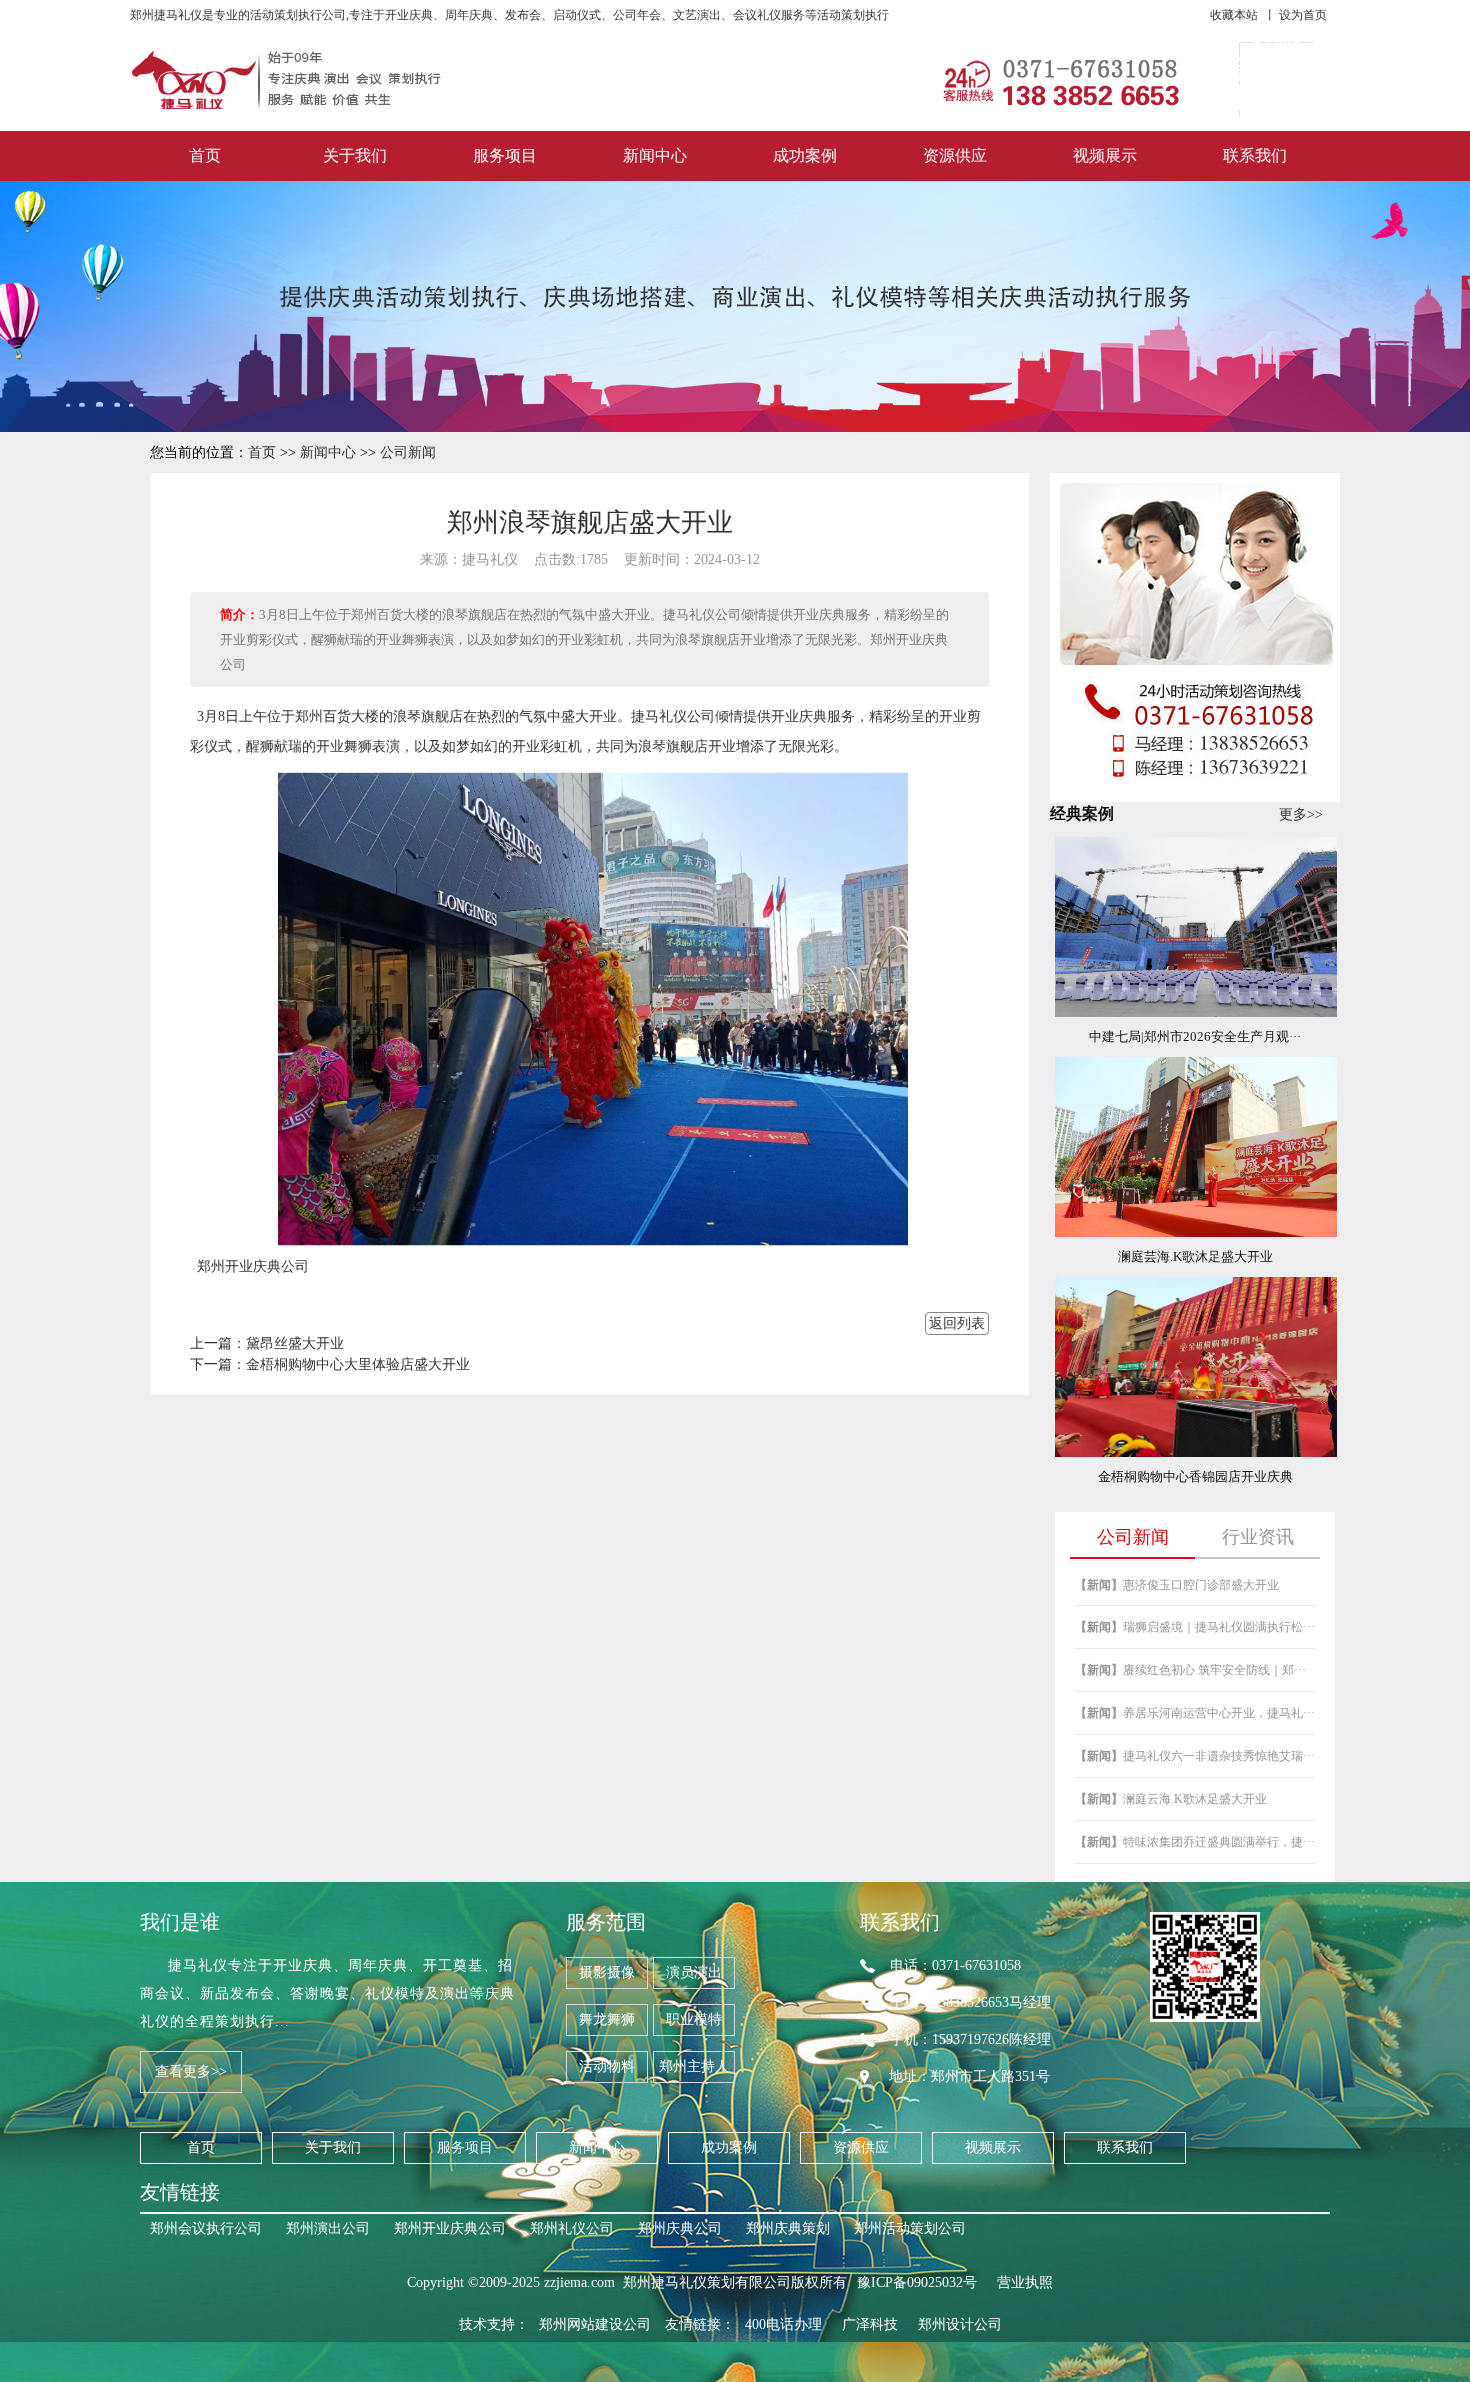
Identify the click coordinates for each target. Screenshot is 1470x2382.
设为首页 (1303, 15)
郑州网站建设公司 (595, 2324)
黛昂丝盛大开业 (295, 1343)
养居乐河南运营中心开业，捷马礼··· (1195, 1713)
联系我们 (1255, 155)
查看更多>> (191, 2071)
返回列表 (957, 1323)
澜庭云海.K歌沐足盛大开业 (1171, 1799)
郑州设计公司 (960, 2324)
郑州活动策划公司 (910, 2228)
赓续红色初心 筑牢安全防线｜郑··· (1190, 1670)
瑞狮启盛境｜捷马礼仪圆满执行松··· (1195, 1627)
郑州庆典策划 (788, 2228)
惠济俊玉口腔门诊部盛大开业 (1177, 1585)
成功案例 (805, 155)
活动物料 (607, 2066)
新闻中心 (655, 155)
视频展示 (1105, 155)
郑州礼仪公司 (572, 2228)
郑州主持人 (694, 2066)
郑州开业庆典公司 (253, 1266)
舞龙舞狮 (607, 2019)
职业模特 (694, 2019)
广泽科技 (870, 2324)
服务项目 (505, 155)
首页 (205, 155)
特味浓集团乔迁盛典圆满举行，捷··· (1195, 1842)
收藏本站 (1234, 15)
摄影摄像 (607, 1972)
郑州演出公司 (328, 2228)
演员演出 (694, 1972)
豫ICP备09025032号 (917, 2282)
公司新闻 (408, 452)
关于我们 (355, 155)
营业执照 (1025, 2282)
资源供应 (955, 155)
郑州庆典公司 (680, 2228)
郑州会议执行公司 (206, 2228)
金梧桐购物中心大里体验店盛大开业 (358, 1364)
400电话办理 (783, 2324)
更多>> (1301, 814)
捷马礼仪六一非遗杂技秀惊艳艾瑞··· (1195, 1756)
